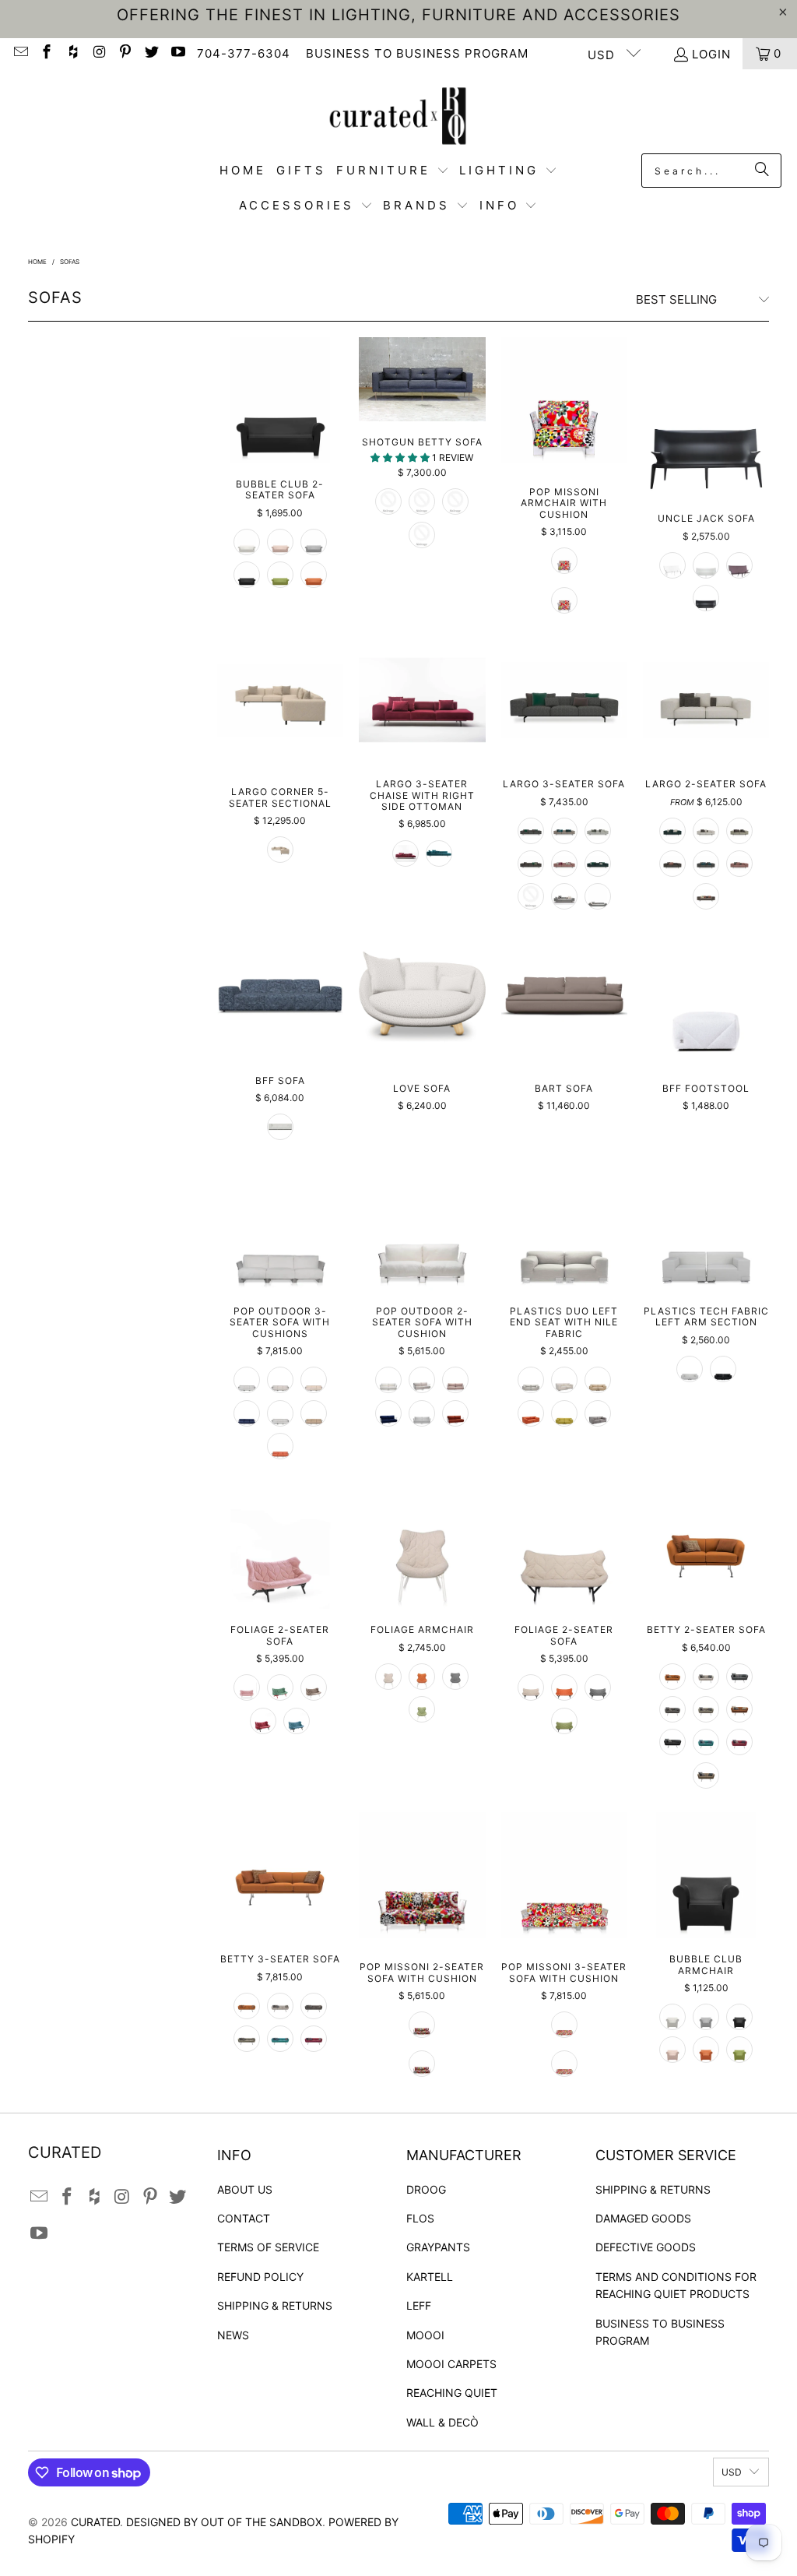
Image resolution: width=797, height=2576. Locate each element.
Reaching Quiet (452, 2393)
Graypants (438, 2247)
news (233, 2335)
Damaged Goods (643, 2218)
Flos (420, 2218)
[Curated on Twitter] (151, 53)
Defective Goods (646, 2247)
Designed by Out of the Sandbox (224, 2522)
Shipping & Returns (275, 2305)
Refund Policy (260, 2277)
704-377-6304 (244, 53)
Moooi (425, 2335)
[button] (393, 171)
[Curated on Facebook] (46, 53)
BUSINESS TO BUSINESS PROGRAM (417, 53)
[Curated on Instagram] (98, 53)
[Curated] (398, 115)
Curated (95, 2522)
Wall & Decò (442, 2422)
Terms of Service (268, 2247)
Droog (426, 2189)
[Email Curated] (20, 53)
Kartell (430, 2277)
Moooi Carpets (451, 2364)
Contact (244, 2218)
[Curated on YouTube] (177, 53)
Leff (419, 2305)
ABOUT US (245, 2189)
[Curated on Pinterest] (125, 53)
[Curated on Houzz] (72, 53)
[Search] (762, 171)
